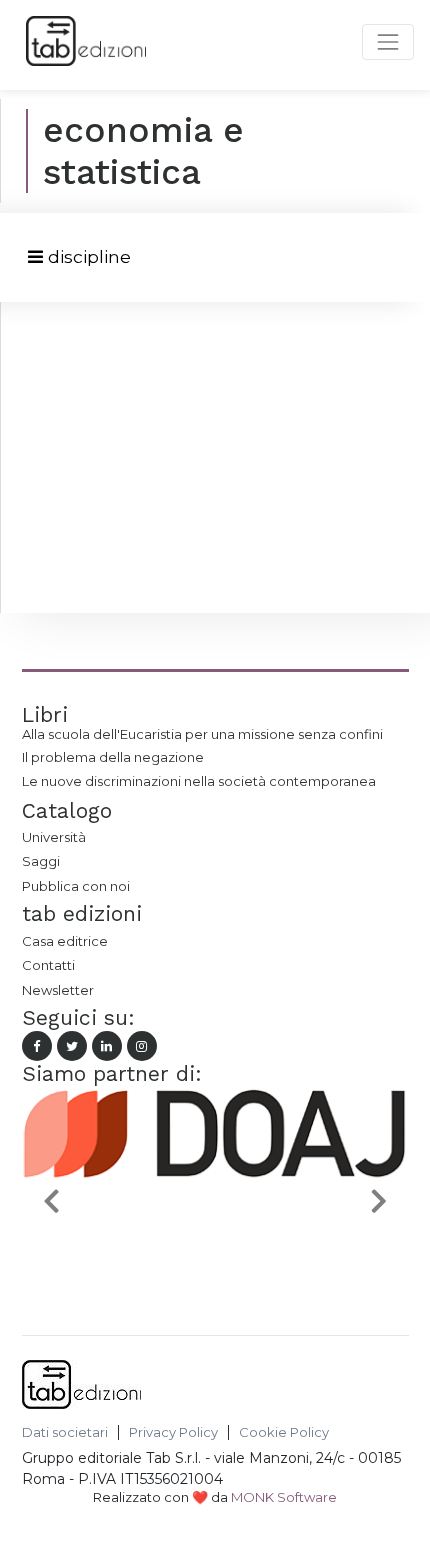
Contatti (48, 965)
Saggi (41, 861)
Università (54, 837)
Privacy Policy (173, 1432)
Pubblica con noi (76, 886)
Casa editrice (65, 941)
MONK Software (284, 1497)
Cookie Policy (284, 1432)
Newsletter (58, 990)
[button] (51, 1200)
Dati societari (65, 1432)
